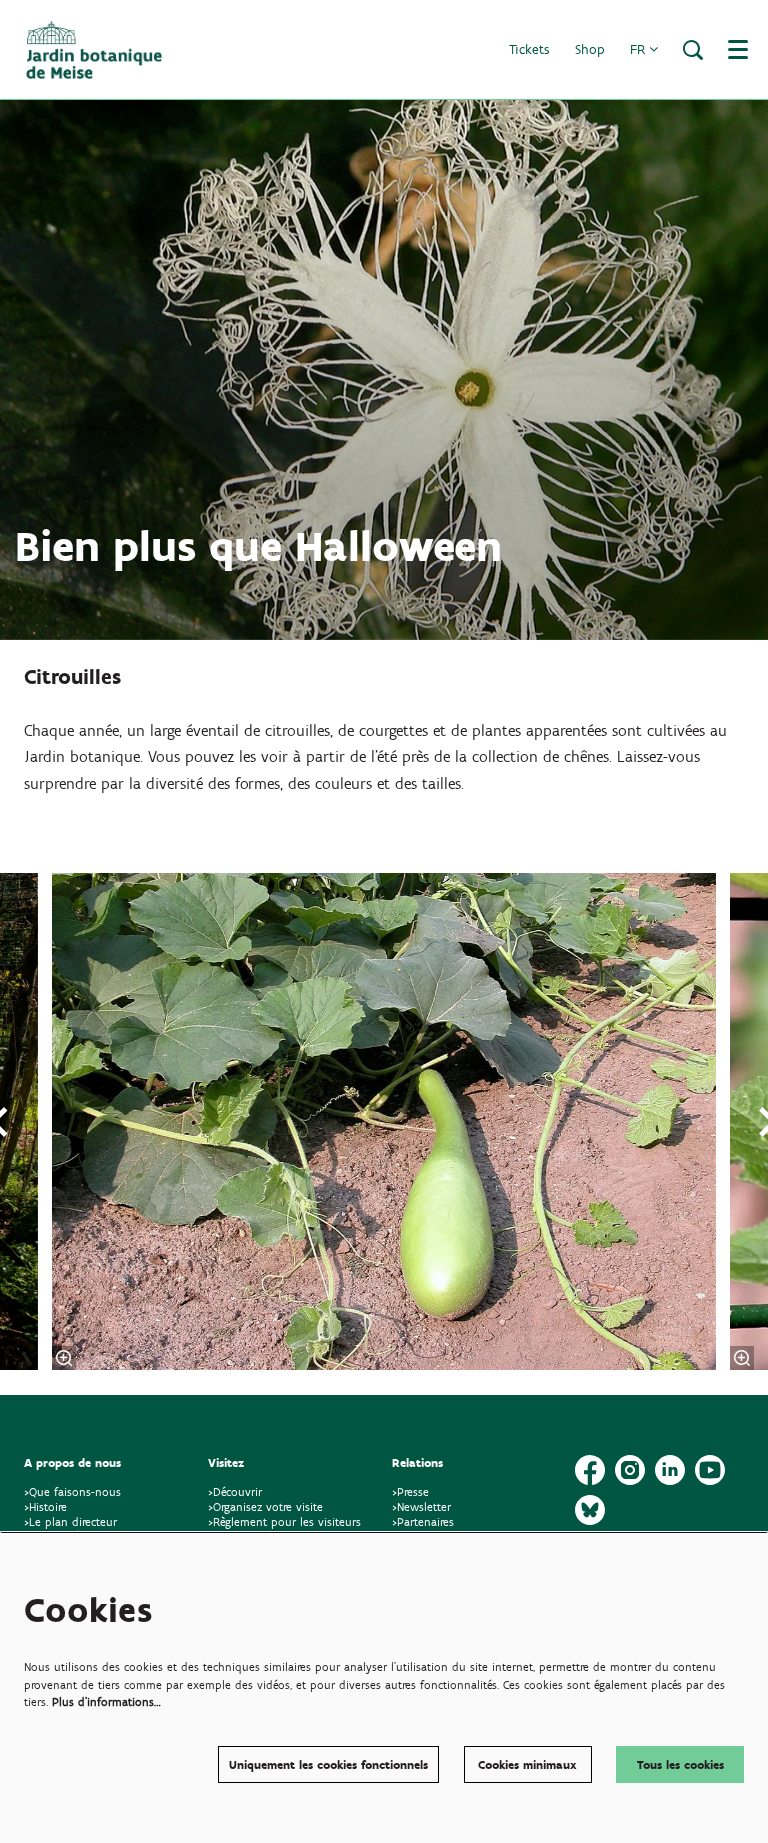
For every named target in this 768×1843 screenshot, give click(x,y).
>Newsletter (421, 1506)
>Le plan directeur (72, 1521)
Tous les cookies (680, 1764)
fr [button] (639, 49)
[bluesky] (590, 1510)
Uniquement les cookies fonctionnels (328, 1764)
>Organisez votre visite (265, 1506)
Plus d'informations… (106, 1701)
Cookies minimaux (527, 1764)
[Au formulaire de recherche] (693, 50)
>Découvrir (235, 1491)
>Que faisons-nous (72, 1491)
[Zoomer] (64, 1358)
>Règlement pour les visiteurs (284, 1521)
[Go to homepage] (94, 50)
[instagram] (630, 1470)
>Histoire (45, 1506)
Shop (590, 49)
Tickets (529, 49)
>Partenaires (423, 1521)
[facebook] (590, 1470)
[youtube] (710, 1470)
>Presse (410, 1491)
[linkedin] (670, 1470)
